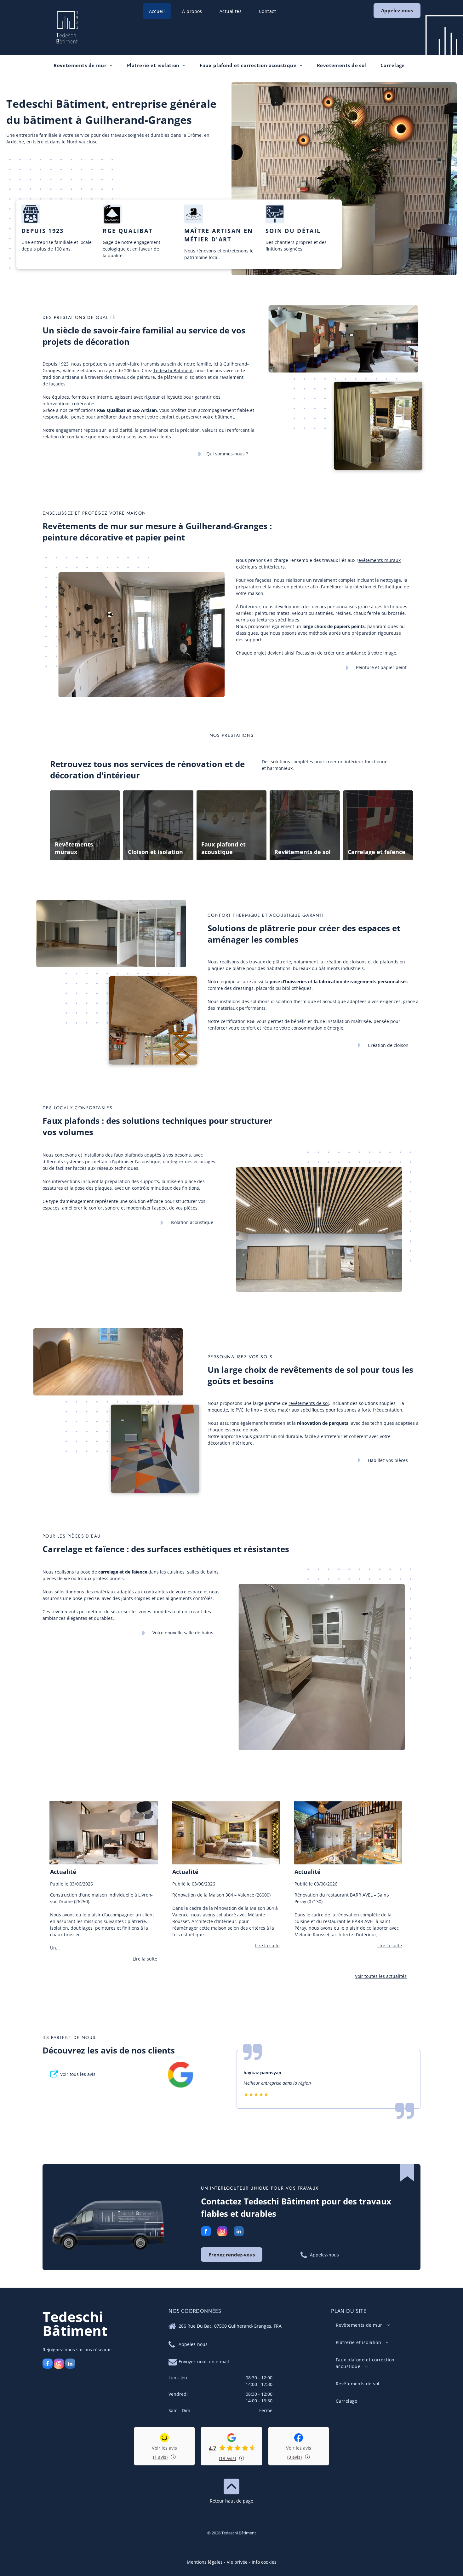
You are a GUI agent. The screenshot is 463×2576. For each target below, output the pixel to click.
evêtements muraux (380, 560)
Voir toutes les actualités (381, 1976)
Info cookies (264, 2562)
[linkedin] (239, 2232)
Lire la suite (145, 1959)
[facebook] (206, 2232)
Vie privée (237, 2562)
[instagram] (222, 2232)
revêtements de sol (309, 1403)
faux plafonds (129, 1155)
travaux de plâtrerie (270, 962)
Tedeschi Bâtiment (173, 370)
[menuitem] (159, 11)
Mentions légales (205, 2562)
